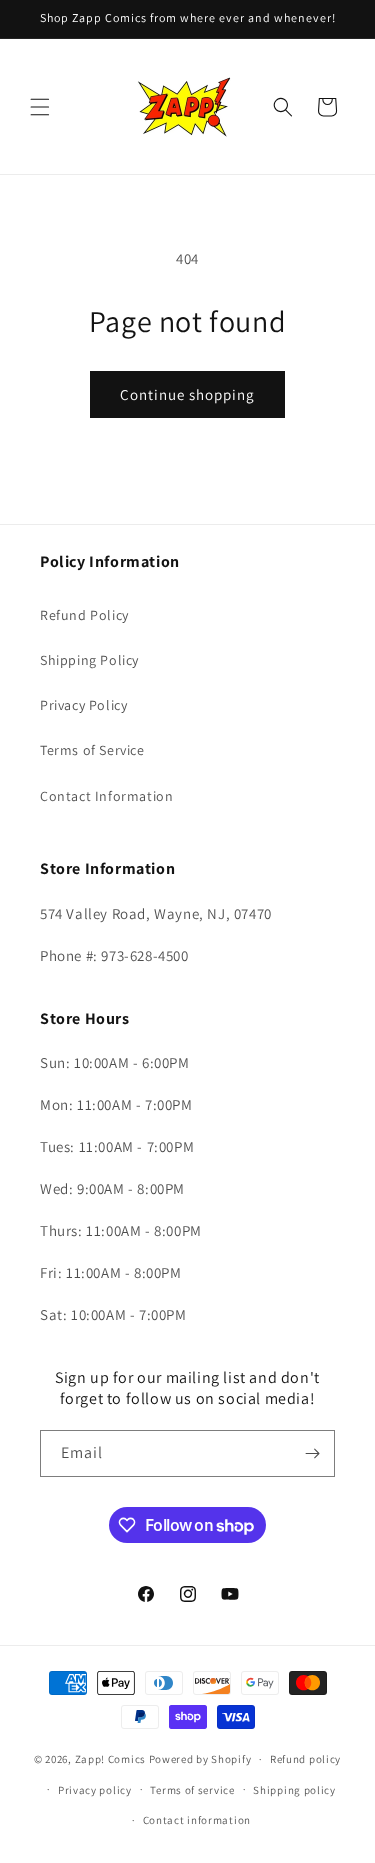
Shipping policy (294, 1790)
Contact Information (106, 796)
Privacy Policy (83, 705)
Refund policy (305, 1759)
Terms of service (192, 1790)
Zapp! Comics (112, 1759)
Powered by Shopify (200, 1759)
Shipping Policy (89, 660)
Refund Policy (84, 615)
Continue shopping (187, 394)
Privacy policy (95, 1790)
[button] (40, 107)
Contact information (197, 1820)
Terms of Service (92, 750)
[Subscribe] (312, 1453)
